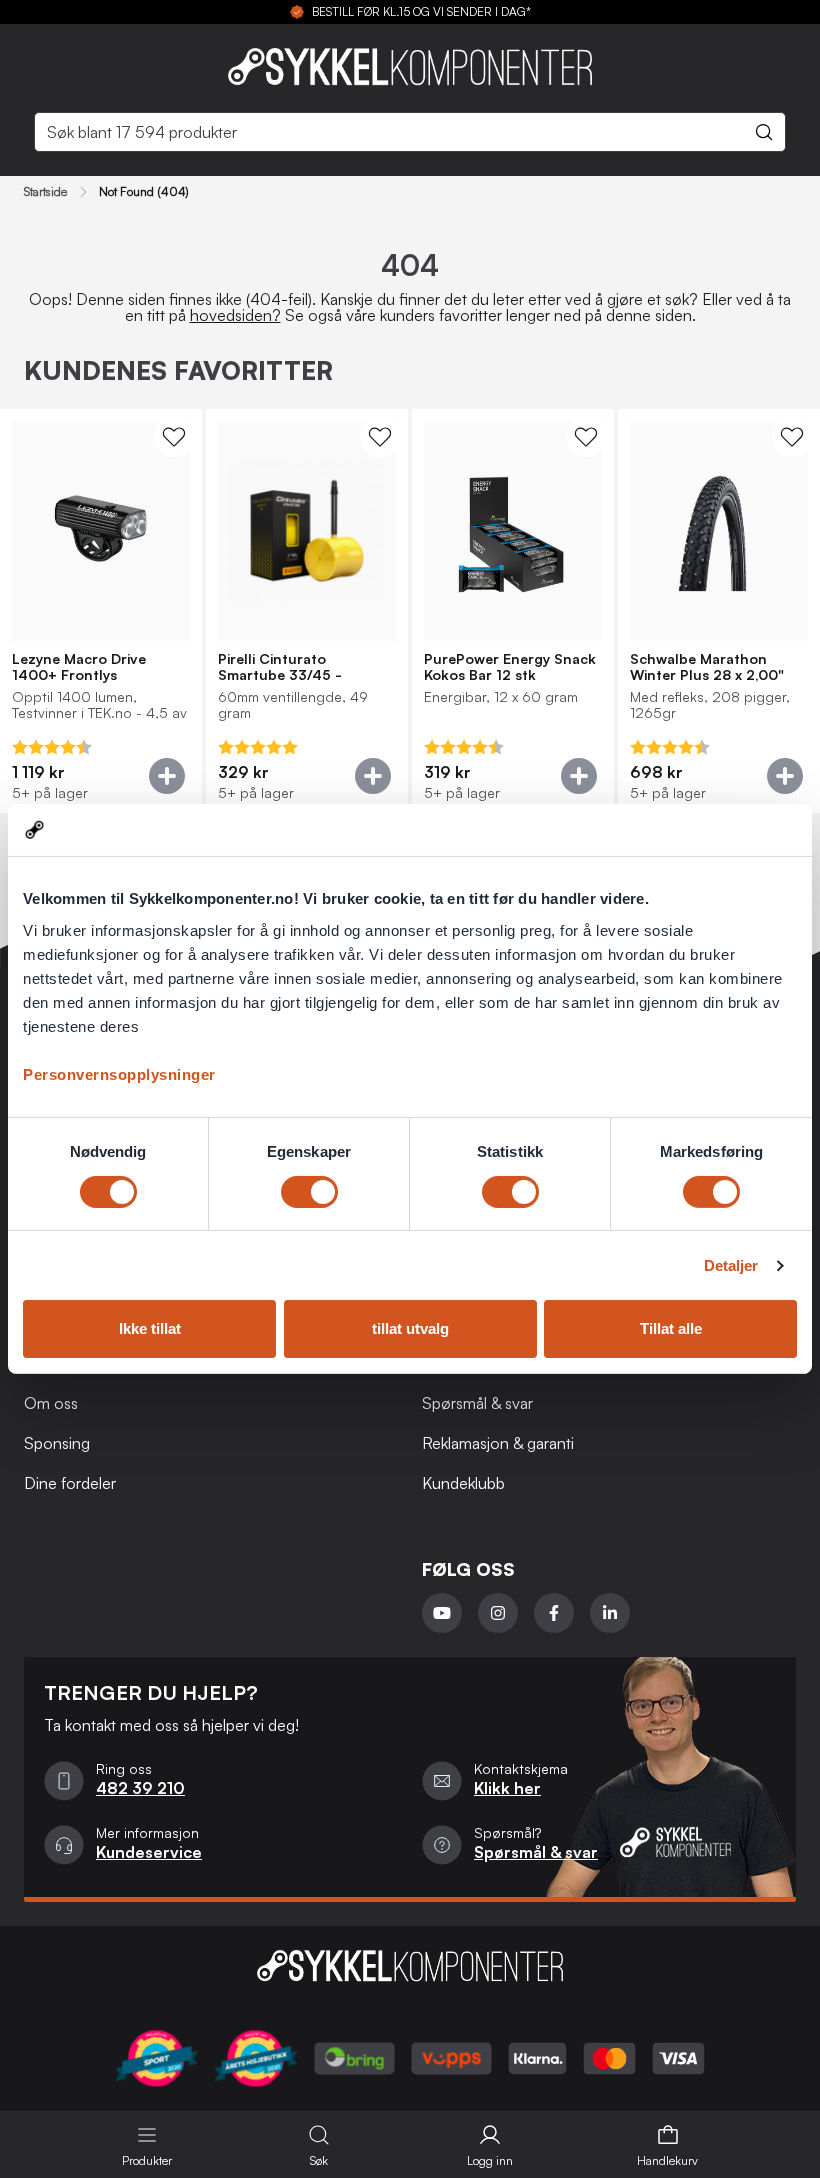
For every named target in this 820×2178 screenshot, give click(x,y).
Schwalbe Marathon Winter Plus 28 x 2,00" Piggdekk (707, 667)
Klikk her (507, 1788)
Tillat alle (671, 1328)
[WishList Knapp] (174, 437)
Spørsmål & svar (477, 1403)
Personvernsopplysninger (119, 1074)
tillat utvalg (410, 1328)
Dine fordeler (70, 1483)
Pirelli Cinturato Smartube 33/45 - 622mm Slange (280, 667)
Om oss (51, 1403)
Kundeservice (149, 1852)
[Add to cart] (167, 776)
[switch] (309, 1192)
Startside (45, 192)
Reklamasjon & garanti (498, 1443)
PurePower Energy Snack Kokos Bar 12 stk (510, 667)
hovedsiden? (235, 315)
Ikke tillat (150, 1328)
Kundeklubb (463, 1483)
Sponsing (57, 1443)
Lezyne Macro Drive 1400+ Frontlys (79, 667)
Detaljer (731, 1265)
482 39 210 (140, 1788)
